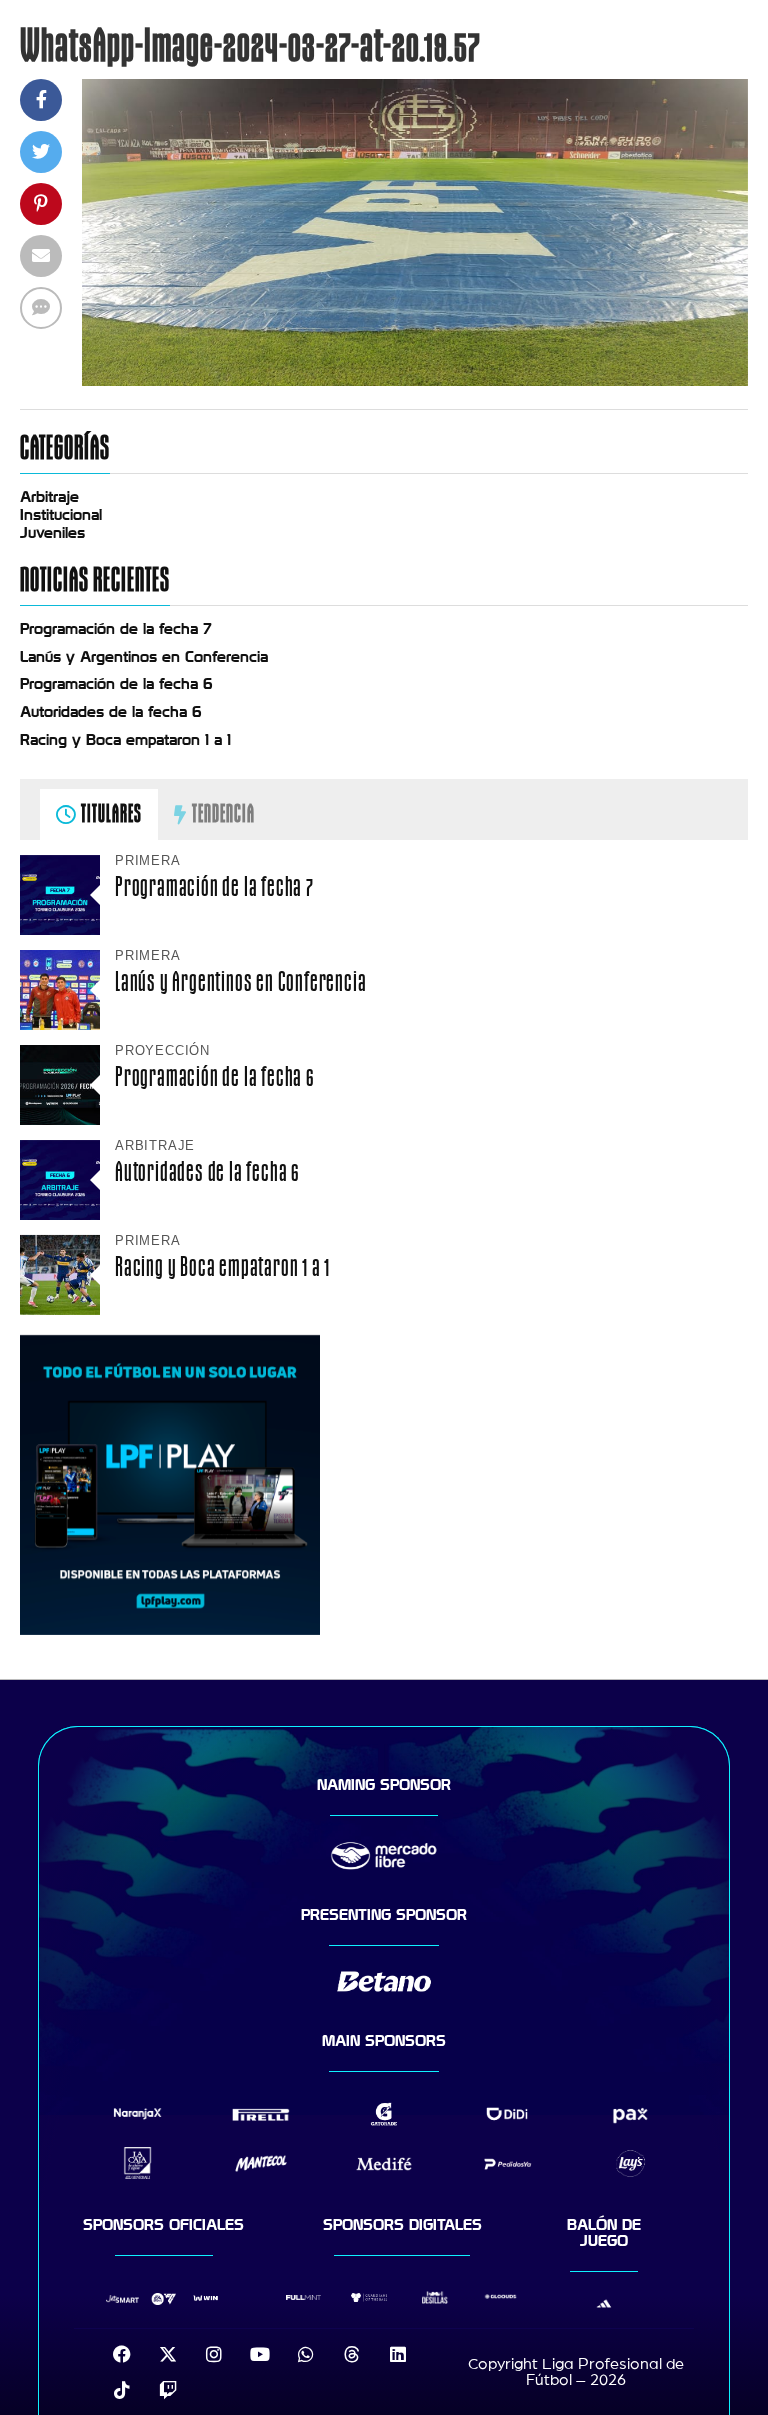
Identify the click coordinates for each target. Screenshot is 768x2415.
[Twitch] (168, 2390)
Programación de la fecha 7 (116, 629)
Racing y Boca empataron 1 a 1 (125, 740)
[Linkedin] (398, 2354)
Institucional (61, 515)
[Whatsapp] (306, 2354)
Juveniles (52, 533)
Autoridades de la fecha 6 (111, 712)
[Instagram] (214, 2354)
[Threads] (352, 2354)
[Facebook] (122, 2354)
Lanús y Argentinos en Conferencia (144, 657)
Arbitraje (49, 497)
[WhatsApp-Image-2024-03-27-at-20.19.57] (415, 381)
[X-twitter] (168, 2354)
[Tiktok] (122, 2390)
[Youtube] (260, 2354)
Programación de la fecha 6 (116, 684)
